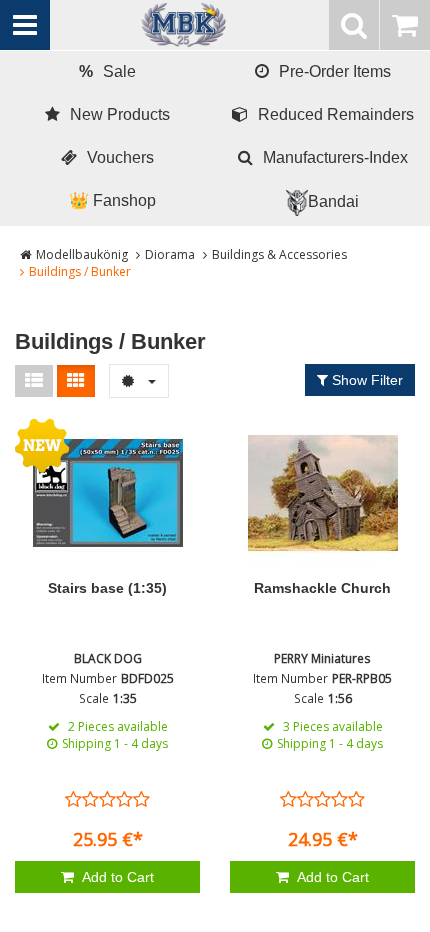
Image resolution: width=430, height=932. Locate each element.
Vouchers (120, 157)
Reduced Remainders (336, 114)
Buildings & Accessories (279, 254)
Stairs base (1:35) (107, 588)
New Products (120, 114)
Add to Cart (116, 877)
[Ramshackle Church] (322, 493)
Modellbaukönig (82, 254)
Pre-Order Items (335, 71)
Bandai (333, 201)
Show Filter (365, 380)
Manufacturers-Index (335, 157)
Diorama (170, 254)
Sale (107, 71)
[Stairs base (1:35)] (107, 493)
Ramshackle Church (322, 588)
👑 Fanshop (112, 200)
